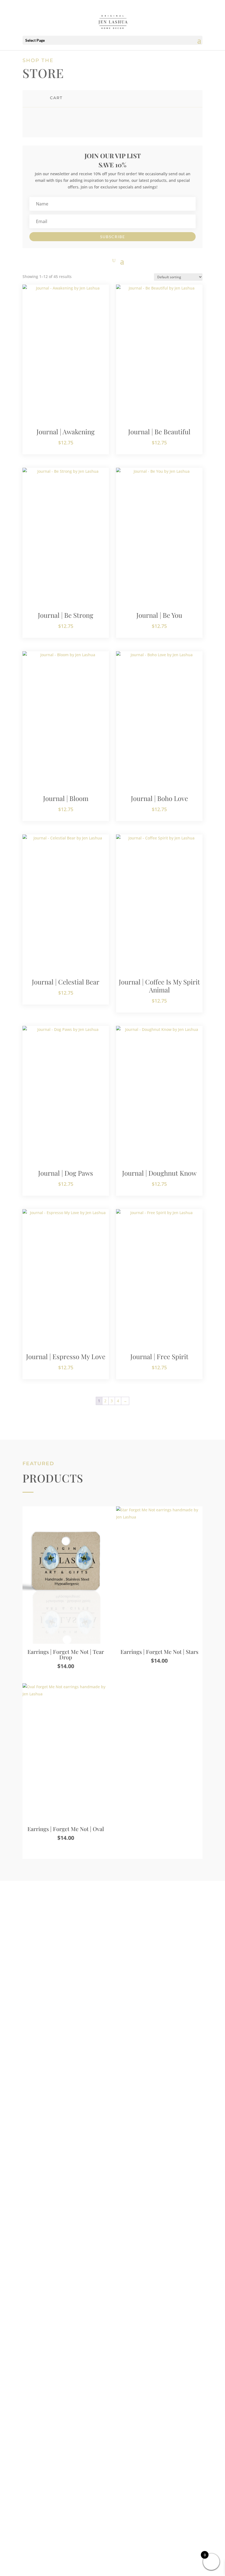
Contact (113, 2434)
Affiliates (113, 2451)
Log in (50, 2167)
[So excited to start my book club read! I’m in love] (44, 2289)
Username (57, 2074)
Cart (113, 2426)
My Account (113, 2443)
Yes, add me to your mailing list (80, 2125)
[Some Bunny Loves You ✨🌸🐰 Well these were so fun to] (135, 2305)
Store (113, 2418)
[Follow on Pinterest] (123, 2515)
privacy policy (89, 2149)
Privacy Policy (113, 2467)
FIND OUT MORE (61, 2009)
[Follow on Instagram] (102, 2515)
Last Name (127, 2048)
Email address (60, 2100)
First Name (56, 2048)
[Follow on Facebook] (113, 2515)
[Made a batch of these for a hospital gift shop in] (90, 2279)
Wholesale (113, 2459)
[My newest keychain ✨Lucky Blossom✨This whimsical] (181, 2302)
